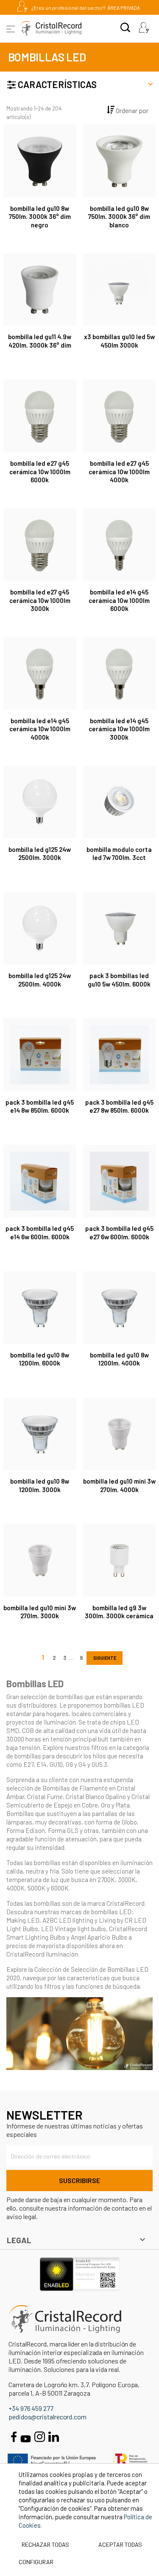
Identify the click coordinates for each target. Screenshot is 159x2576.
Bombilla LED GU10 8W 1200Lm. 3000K (40, 1485)
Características (56, 84)
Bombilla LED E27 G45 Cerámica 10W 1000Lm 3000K (40, 600)
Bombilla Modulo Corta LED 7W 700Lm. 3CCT (119, 854)
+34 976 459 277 (31, 2408)
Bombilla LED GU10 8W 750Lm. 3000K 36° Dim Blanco (119, 217)
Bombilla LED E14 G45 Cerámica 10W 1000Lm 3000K (119, 729)
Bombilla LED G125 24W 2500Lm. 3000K (40, 854)
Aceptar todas (120, 2544)
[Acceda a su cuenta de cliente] (144, 28)
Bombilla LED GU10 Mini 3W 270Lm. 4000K (119, 1485)
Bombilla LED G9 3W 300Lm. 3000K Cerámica (119, 1612)
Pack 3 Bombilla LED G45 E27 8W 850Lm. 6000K (119, 1106)
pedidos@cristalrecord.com (47, 2417)
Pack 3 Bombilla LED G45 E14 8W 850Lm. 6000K (40, 1106)
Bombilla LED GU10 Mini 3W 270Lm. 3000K (40, 1612)
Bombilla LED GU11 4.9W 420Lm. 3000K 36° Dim (40, 341)
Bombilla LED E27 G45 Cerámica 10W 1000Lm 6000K (40, 472)
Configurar (35, 2562)
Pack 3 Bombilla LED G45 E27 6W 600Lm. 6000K (119, 1233)
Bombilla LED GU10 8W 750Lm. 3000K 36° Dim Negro (40, 217)
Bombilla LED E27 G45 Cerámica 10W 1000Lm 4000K (119, 472)
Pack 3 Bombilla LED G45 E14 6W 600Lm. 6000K (40, 1233)
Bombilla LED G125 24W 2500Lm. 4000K (40, 980)
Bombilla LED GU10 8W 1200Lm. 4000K (119, 1359)
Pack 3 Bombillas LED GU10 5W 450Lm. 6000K (119, 980)
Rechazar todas (45, 2544)
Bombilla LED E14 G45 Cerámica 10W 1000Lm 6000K (119, 600)
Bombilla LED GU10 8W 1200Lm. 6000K (40, 1359)
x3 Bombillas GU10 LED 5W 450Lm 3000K (119, 341)
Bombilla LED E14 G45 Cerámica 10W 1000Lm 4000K (40, 729)
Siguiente (105, 1658)
